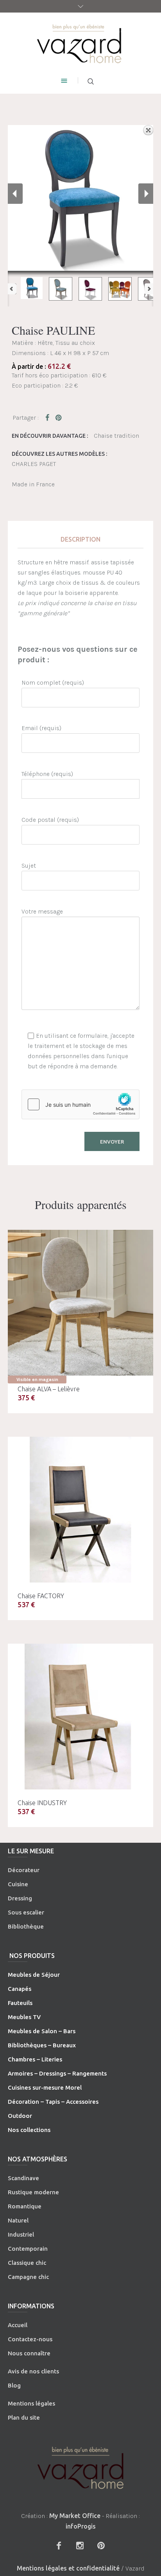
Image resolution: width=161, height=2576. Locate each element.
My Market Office (75, 2516)
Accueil (18, 2325)
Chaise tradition (116, 436)
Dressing (20, 1898)
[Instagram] (80, 2545)
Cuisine (18, 1884)
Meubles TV (24, 2017)
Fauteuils (20, 2003)
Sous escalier (26, 1912)
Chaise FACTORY (41, 1596)
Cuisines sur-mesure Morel (45, 2087)
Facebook (49, 417)
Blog (14, 2385)
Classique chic (27, 2263)
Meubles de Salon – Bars (42, 2031)
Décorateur (24, 1870)
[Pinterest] (101, 2545)
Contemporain (28, 2249)
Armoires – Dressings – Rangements (57, 2073)
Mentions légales (31, 2403)
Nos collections (29, 2130)
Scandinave (23, 2178)
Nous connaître (29, 2353)
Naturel (18, 2220)
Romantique (25, 2206)
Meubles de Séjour (34, 1975)
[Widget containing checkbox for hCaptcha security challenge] (80, 1104)
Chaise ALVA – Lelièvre (49, 1389)
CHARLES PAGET (34, 464)
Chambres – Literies (35, 2059)
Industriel (21, 2234)
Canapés (20, 1989)
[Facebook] (59, 2545)
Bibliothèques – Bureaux (42, 2045)
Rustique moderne (33, 2192)
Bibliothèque (26, 1926)
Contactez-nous (30, 2339)
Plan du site (24, 2417)
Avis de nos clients (33, 2371)
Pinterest (59, 417)
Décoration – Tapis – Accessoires (53, 2102)
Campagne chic (28, 2277)
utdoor (22, 2116)
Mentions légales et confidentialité (68, 2568)
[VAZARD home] (80, 43)
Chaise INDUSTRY (42, 1803)
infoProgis (81, 2526)
